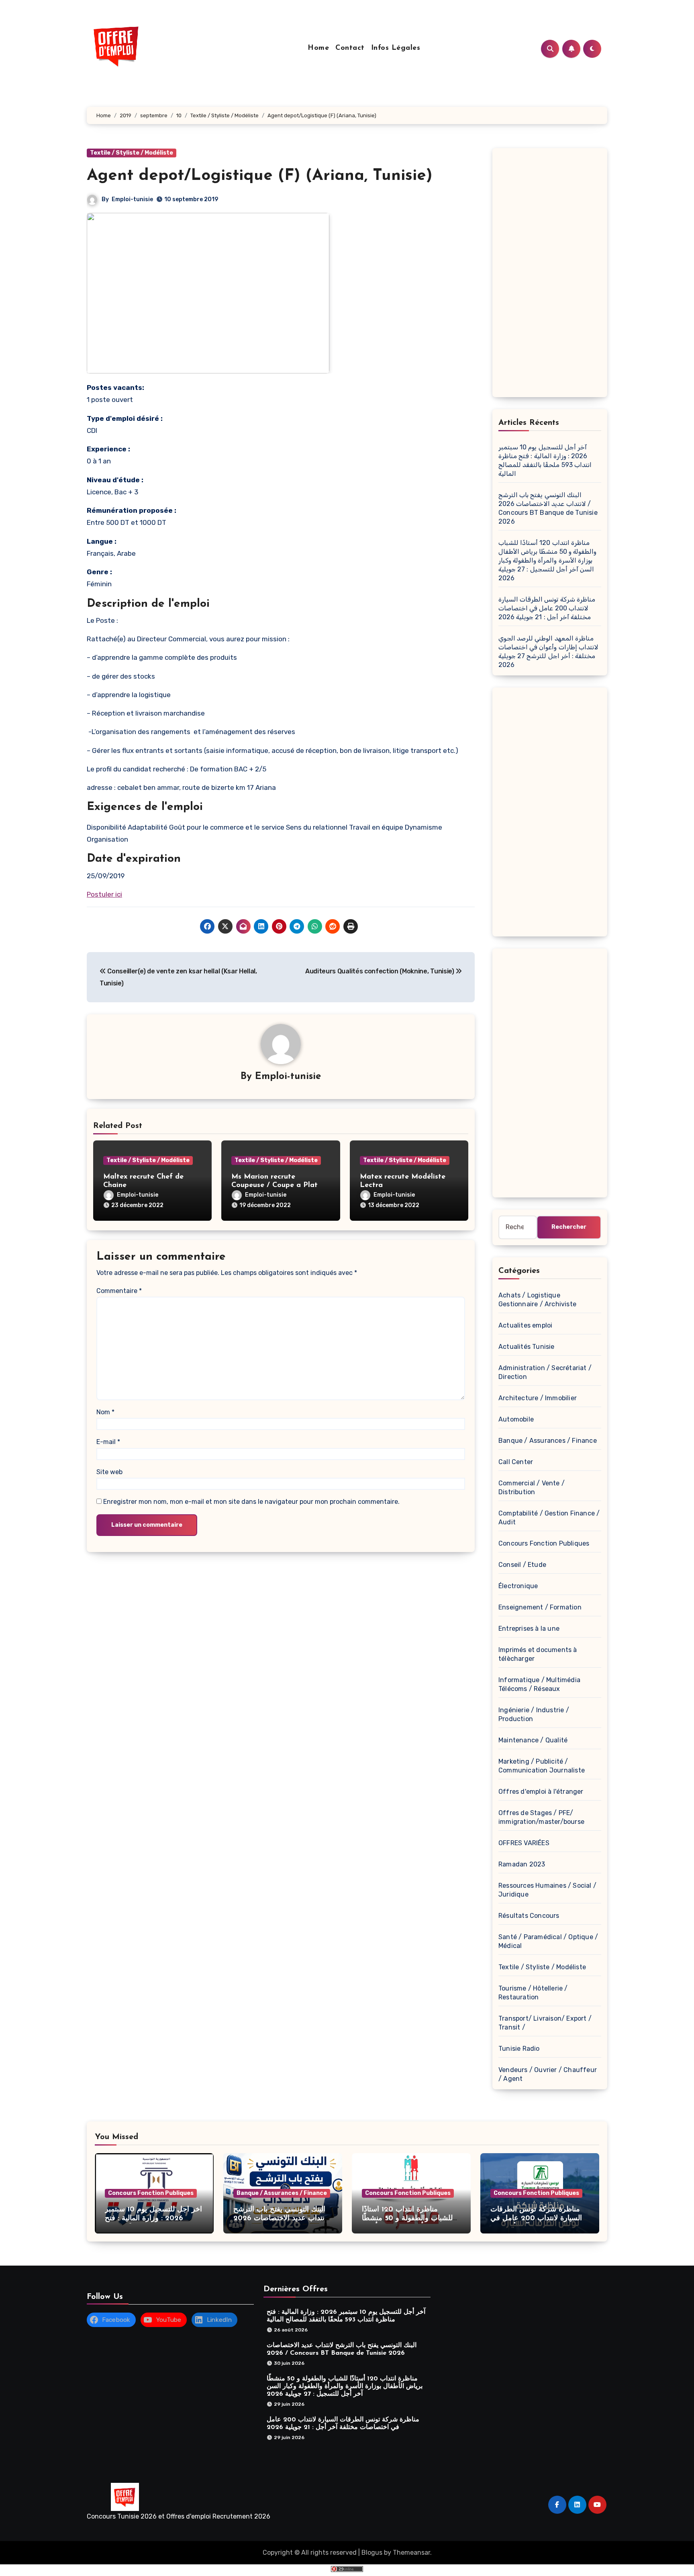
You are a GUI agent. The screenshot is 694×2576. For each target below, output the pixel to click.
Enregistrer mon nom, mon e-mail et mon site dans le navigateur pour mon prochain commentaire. (251, 1502)
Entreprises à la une (529, 1629)
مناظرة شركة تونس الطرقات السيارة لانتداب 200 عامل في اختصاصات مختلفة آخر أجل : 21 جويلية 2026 (547, 608)
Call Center (516, 1462)
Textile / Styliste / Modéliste (132, 153)
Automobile (516, 1419)
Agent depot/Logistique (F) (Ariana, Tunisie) (260, 176)
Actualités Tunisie (527, 1347)
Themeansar (411, 2553)
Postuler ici (104, 894)
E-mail (108, 1442)
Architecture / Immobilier (538, 1398)
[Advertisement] (551, 275)
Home (318, 48)
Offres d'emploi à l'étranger (541, 1792)
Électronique (518, 1586)
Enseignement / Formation (540, 1607)
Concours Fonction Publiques (544, 1543)
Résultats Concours (529, 1916)
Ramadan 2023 (522, 1864)
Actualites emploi (525, 1325)
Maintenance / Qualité (533, 1740)
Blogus (372, 2553)
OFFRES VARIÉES (524, 1843)
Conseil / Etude (522, 1565)
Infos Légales (396, 48)
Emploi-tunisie (132, 199)
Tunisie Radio (519, 2049)
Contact (350, 48)
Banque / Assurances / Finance (548, 1441)
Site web (109, 1472)
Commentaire (119, 1291)
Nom (105, 1412)
